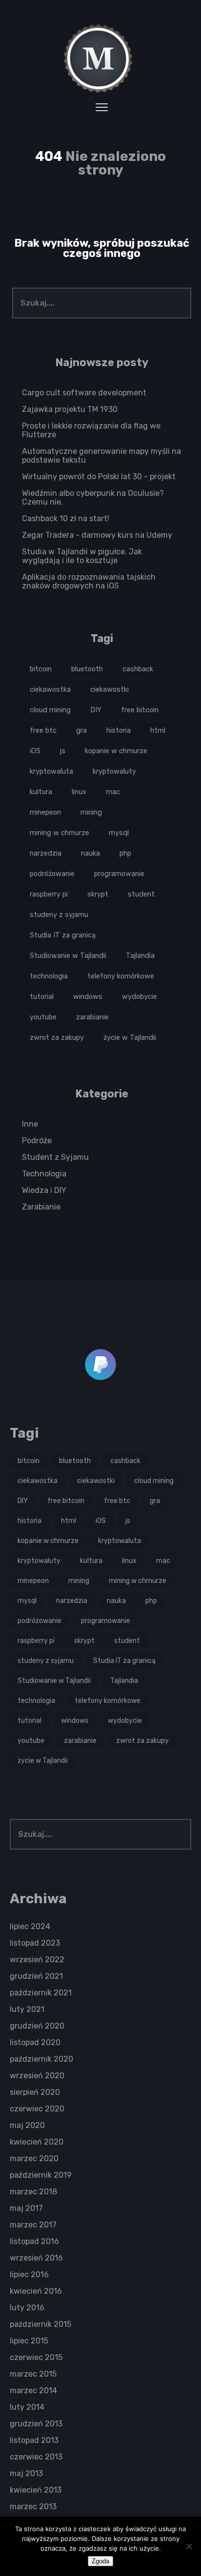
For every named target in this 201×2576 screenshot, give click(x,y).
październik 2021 (41, 1993)
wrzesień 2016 (36, 2258)
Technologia (44, 1174)
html (158, 730)
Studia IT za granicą (63, 935)
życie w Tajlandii (130, 1037)
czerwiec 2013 (36, 2457)
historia (119, 730)
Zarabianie (41, 1207)
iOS (35, 751)
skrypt (98, 894)
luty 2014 (27, 2407)
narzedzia (46, 853)
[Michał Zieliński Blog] (100, 59)
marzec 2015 (33, 2374)
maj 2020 (27, 2125)
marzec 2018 (33, 2192)
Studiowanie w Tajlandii (68, 956)
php (125, 853)
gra (81, 730)
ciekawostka (50, 689)
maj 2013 (26, 2473)
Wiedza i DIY (44, 1190)
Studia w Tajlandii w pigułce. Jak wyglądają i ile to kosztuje (82, 556)
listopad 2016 (34, 2241)
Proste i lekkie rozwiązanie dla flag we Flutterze (91, 430)
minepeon (45, 812)
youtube (43, 1017)
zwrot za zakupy (57, 1037)
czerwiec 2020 (37, 2109)
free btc (43, 730)
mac (113, 792)
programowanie (119, 874)
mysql (119, 833)
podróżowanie (52, 874)
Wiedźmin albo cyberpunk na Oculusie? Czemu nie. (93, 498)
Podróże (37, 1141)
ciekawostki (110, 689)
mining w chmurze (60, 833)
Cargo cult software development (84, 393)
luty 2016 (27, 2308)
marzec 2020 (34, 2158)
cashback (138, 669)
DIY (96, 710)
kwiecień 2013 (36, 2490)
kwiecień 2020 (37, 2142)
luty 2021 (27, 2009)
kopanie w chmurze (116, 751)
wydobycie (140, 996)
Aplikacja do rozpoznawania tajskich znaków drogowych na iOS (89, 581)
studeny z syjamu (59, 915)
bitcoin (41, 669)
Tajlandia (140, 956)
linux (79, 792)
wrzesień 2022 (37, 1960)
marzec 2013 (33, 2507)
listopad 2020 (35, 2042)
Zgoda (100, 2561)
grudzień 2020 (37, 2026)
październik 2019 (41, 2175)
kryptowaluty (114, 771)
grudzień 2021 (36, 1976)
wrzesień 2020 (37, 2076)
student (141, 894)
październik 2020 (41, 2059)
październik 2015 (40, 2324)
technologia (49, 976)
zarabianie (92, 1017)
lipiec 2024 (30, 1926)
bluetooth (87, 669)
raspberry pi (49, 894)
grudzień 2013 (36, 2424)
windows (88, 996)
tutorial (42, 996)
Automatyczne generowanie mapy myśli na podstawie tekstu (101, 456)
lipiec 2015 (29, 2341)
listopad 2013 (34, 2440)
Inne (30, 1124)
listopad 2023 (35, 1943)
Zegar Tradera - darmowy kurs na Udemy (97, 535)
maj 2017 (26, 2208)
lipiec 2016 (29, 2274)
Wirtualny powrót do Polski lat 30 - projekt (99, 477)
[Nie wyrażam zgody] (189, 2546)
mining (91, 812)
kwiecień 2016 (36, 2291)
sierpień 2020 (35, 2092)
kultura (41, 792)
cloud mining (50, 710)
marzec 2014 (33, 2391)
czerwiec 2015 (36, 2357)
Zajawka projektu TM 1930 (70, 409)
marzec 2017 (33, 2225)
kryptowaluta (51, 771)
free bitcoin (140, 710)
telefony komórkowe (121, 976)
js (63, 751)
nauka (90, 853)
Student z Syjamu (55, 1157)
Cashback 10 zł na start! (66, 518)
